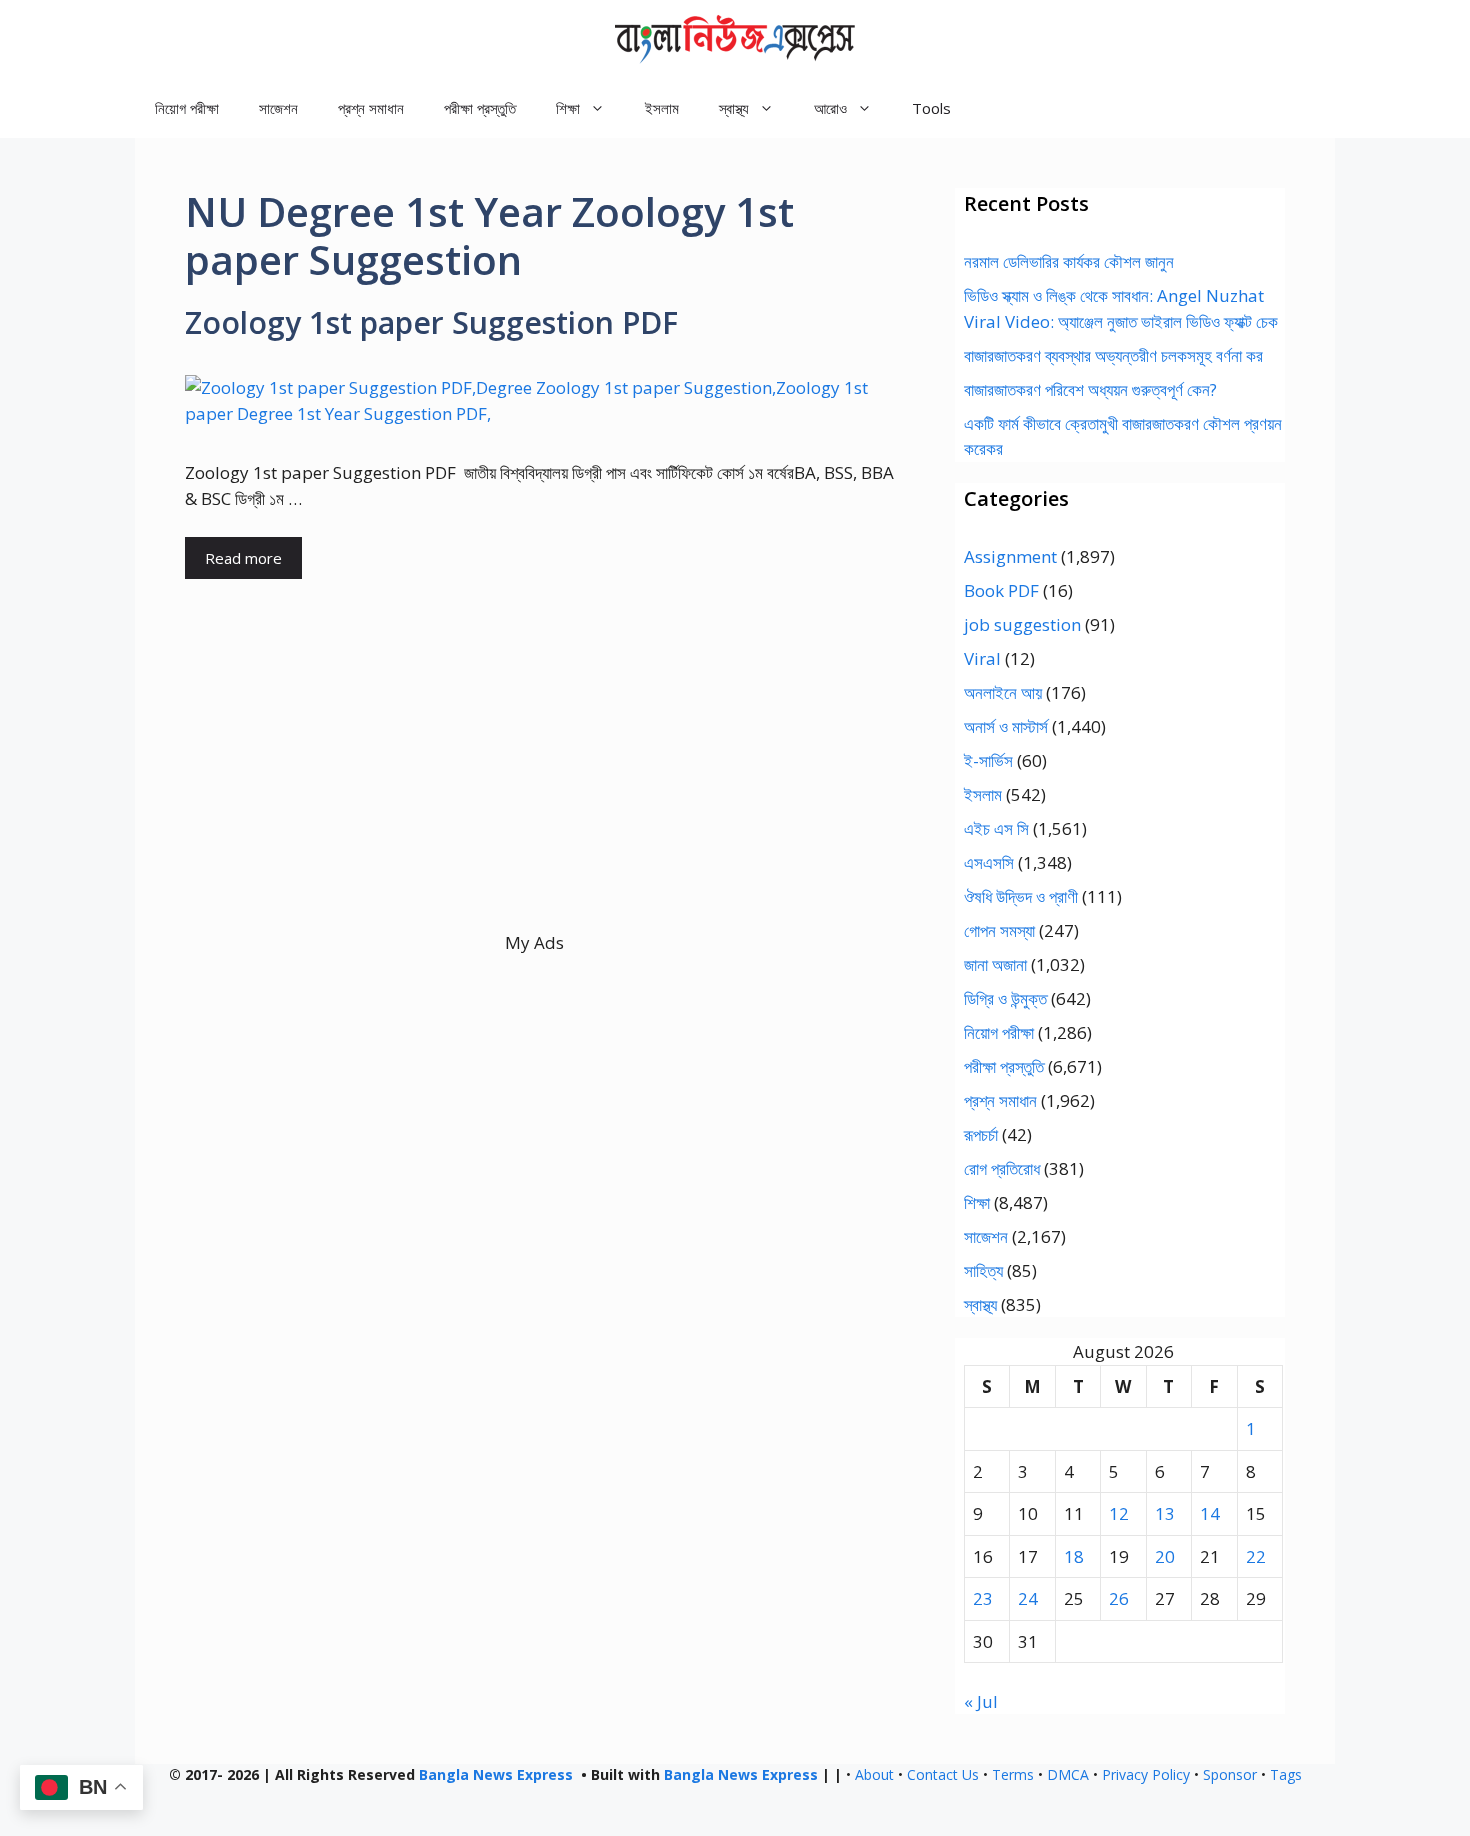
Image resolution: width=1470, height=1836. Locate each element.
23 (983, 1598)
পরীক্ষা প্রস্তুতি (480, 108)
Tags (1286, 1774)
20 (1165, 1556)
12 (1119, 1513)
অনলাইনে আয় (1003, 692)
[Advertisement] (534, 790)
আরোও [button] (830, 108)
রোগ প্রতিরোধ (1002, 1168)
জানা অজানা (995, 964)
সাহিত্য (983, 1270)
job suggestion (1022, 624)
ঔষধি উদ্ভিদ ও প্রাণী (1021, 896)
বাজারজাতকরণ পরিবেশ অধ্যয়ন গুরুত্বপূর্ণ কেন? (1090, 389)
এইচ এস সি (996, 828)
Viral (982, 658)
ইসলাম (662, 108)
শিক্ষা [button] (568, 108)
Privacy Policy (1146, 1774)
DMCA (1068, 1774)
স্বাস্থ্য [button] (734, 108)
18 (1074, 1556)
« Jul (981, 1701)
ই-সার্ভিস (988, 760)
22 (1256, 1556)
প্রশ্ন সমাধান (371, 108)
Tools (931, 108)
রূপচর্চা (981, 1134)
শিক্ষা (977, 1202)
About (874, 1774)
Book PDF (1001, 590)
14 (1210, 1513)
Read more (243, 558)
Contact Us (943, 1774)
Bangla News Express (496, 1774)
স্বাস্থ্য (980, 1304)
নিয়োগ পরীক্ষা (187, 108)
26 (1119, 1598)
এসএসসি (989, 862)
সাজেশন (278, 108)
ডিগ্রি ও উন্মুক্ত (1005, 998)
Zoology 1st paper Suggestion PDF (431, 322)
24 (1028, 1598)
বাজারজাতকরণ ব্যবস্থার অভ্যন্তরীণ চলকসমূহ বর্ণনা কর (1113, 355)
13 (1165, 1513)
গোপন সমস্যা (999, 930)
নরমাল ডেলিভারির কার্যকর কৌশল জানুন (1069, 261)
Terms (1013, 1774)
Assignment (1010, 556)
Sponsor (1230, 1774)
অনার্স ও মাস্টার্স (1006, 726)
